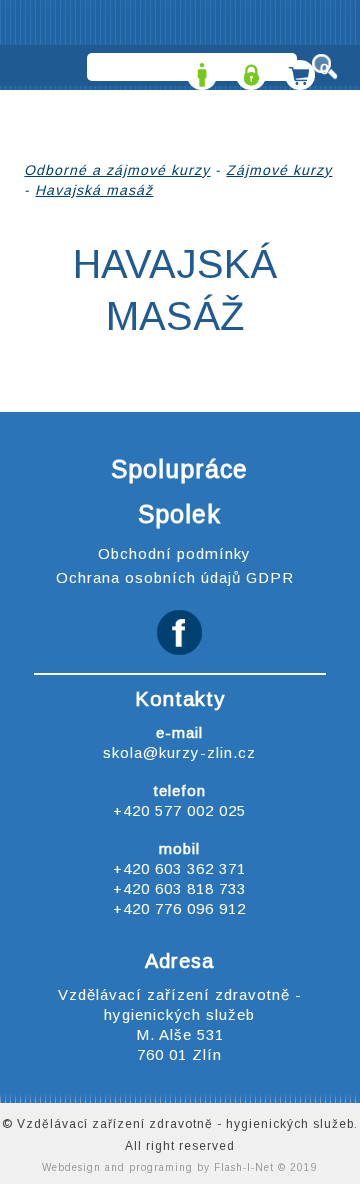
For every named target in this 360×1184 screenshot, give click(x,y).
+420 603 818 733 (179, 888)
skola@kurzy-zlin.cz (179, 752)
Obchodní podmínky (174, 553)
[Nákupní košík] (297, 68)
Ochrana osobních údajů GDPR (175, 577)
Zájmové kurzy (279, 170)
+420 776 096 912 (179, 908)
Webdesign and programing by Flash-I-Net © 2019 (180, 1167)
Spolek (179, 514)
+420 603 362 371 (179, 868)
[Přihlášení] (248, 68)
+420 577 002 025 (179, 810)
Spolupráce (179, 469)
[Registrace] (199, 68)
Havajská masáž (94, 190)
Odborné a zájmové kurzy (117, 170)
